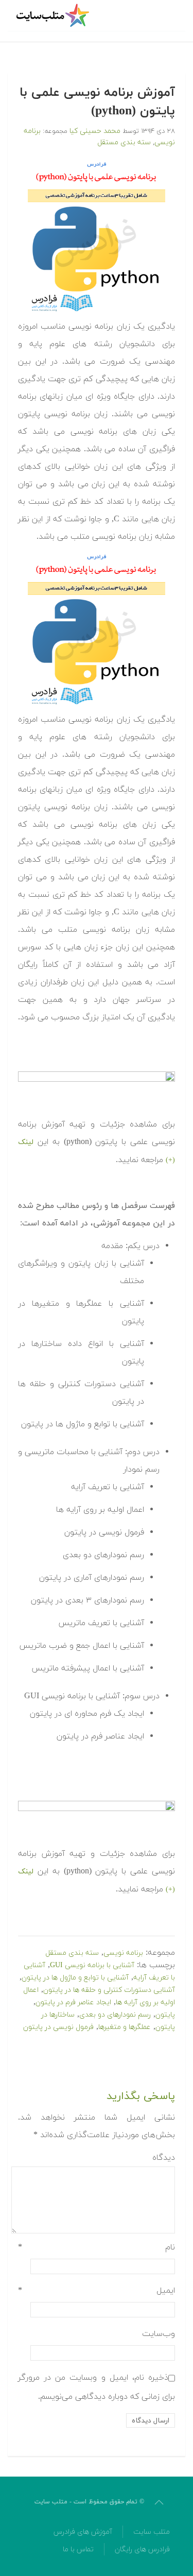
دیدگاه (164, 2158)
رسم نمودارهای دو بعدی (115, 2015)
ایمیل (97, 2291)
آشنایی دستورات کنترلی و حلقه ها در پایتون (109, 1990)
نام (97, 2247)
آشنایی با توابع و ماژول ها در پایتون (75, 1978)
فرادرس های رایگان (142, 2549)
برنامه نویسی (123, 1953)
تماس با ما (78, 2549)
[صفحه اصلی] (54, 15)
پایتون (165, 2015)
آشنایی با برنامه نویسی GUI (92, 1965)
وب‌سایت (159, 2334)
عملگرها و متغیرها (125, 2027)
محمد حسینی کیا (95, 131)
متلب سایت (152, 2532)
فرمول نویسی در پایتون (58, 2027)
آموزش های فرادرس (83, 2532)
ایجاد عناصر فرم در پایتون (73, 2002)
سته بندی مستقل (124, 142)
